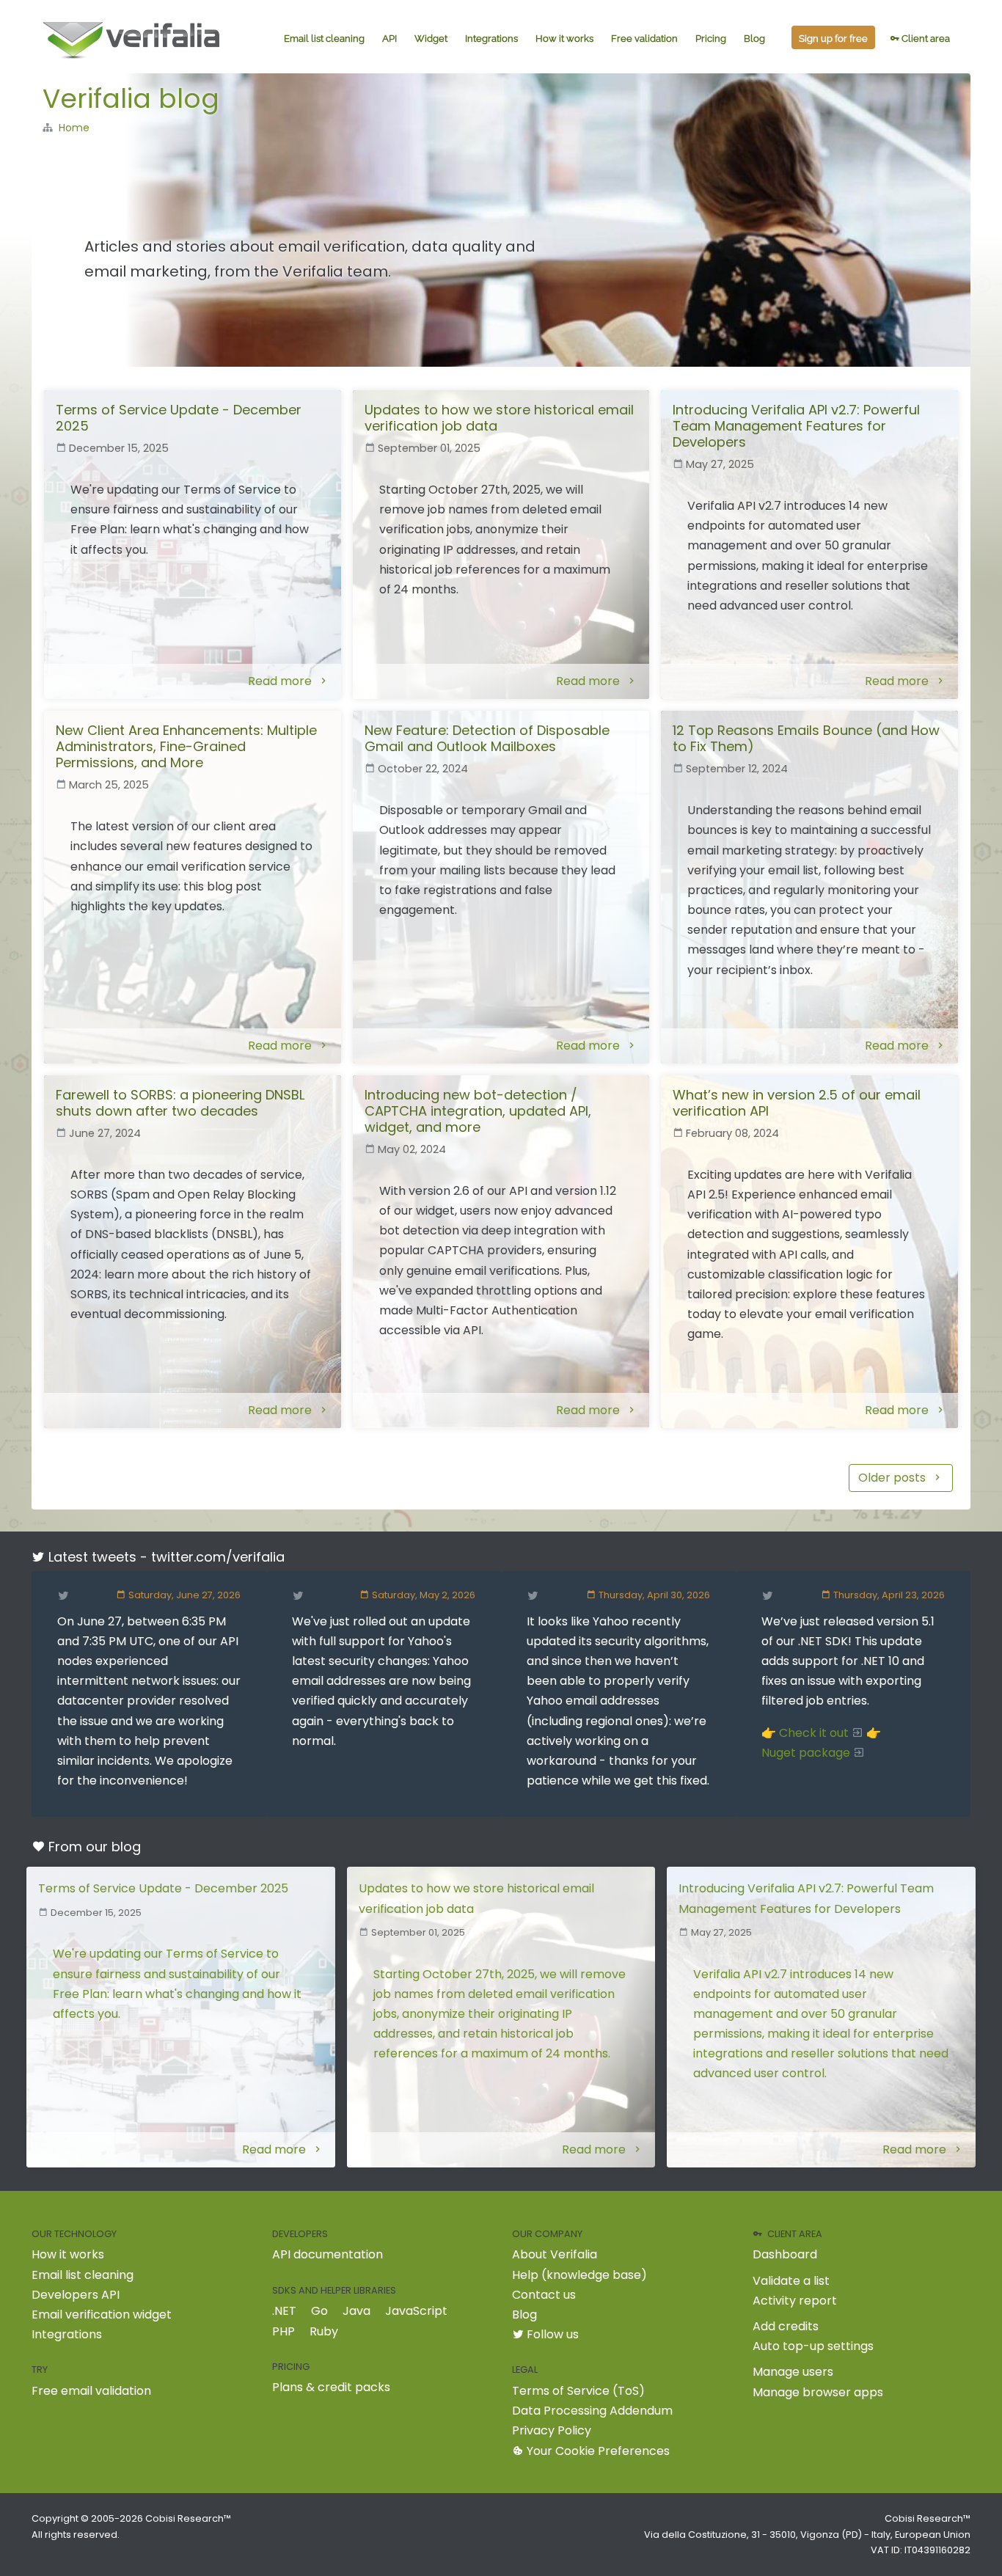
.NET (284, 2311)
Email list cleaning (324, 39)
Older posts (893, 1478)
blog (126, 1847)
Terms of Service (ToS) (578, 2391)
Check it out (814, 1733)
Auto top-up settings (813, 2346)
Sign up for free (833, 39)
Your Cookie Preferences (597, 2451)
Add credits (786, 2326)
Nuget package (806, 1753)
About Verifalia (555, 2254)
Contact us (544, 2295)
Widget (431, 39)
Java (356, 2311)
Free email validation (91, 2391)
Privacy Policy (552, 2430)
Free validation (644, 39)
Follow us (551, 2334)
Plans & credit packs (331, 2387)
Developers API (76, 2295)
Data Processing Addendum (592, 2411)
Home (74, 128)
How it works (564, 39)
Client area (925, 39)
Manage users (793, 2372)
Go (319, 2311)
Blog (754, 39)
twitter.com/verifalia (218, 1557)
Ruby (324, 2331)
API (390, 39)
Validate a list (791, 2281)
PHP (284, 2331)
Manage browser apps (818, 2392)
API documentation (328, 2254)
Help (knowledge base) (579, 2275)
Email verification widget (102, 2315)
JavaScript (416, 2311)
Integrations (491, 39)
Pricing (711, 39)
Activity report (795, 2301)
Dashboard (785, 2254)
